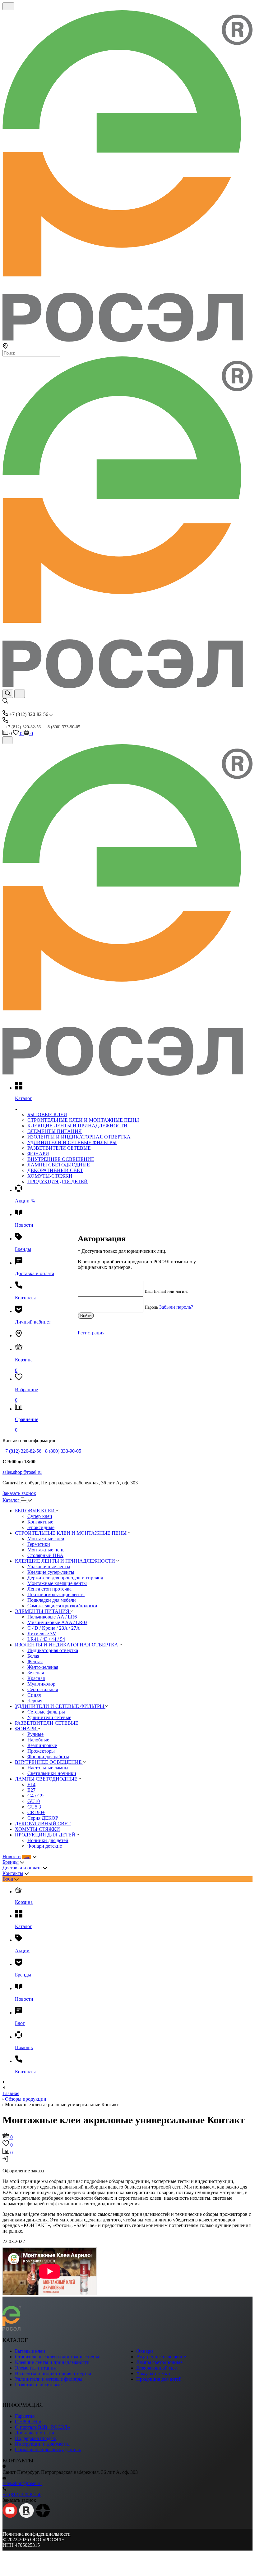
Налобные (38, 1740)
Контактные (40, 1522)
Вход (8, 1879)
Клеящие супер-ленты (51, 1572)
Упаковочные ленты (49, 1566)
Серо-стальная (43, 1689)
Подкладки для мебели (52, 1600)
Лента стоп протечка (49, 1589)
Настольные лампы (48, 1768)
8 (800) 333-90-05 (63, 727)
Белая (33, 1656)
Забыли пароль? (176, 1307)
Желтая (35, 1661)
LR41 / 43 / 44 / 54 (46, 1639)
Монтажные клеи (46, 1539)
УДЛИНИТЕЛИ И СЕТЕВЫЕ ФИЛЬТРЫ (72, 1142)
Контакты (13, 1873)
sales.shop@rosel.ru (22, 1472)
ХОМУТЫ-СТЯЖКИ (50, 1176)
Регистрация (91, 1333)
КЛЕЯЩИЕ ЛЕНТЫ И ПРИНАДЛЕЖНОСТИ (77, 1126)
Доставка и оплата (22, 1868)
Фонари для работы (48, 1757)
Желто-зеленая (43, 1667)
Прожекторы (41, 1751)
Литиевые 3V (42, 1634)
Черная (35, 1701)
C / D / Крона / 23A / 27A (54, 1628)
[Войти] (5, 2160)
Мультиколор (41, 1684)
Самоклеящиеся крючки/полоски (62, 1606)
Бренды (11, 1862)
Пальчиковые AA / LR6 (52, 1617)
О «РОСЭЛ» (28, 2422)
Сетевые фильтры (46, 1712)
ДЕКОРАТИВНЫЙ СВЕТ (55, 1170)
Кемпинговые (42, 1745)
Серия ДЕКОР (43, 1818)
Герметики (39, 1544)
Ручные (35, 1734)
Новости (12, 1856)
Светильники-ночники (52, 1773)
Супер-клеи (40, 1516)
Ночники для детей (48, 1840)
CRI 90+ (36, 1812)
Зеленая (36, 1673)
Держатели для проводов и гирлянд (65, 1578)
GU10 (34, 1801)
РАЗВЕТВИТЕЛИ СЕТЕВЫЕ (59, 1148)
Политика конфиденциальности (37, 2534)
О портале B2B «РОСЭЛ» (42, 2427)
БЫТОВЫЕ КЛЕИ (47, 1114)
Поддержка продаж (35, 2438)
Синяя (34, 1695)
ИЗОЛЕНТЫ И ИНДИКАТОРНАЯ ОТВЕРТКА (79, 1137)
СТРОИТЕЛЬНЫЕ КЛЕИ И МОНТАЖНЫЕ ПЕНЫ (83, 1120)
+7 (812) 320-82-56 (23, 727)
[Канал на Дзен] (43, 2516)
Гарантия (25, 2416)
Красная (36, 1678)
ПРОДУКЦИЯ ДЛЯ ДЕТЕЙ (58, 1182)
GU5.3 (34, 1807)
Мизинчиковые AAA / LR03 (57, 1622)
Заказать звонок (19, 1493)
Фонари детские (45, 1846)
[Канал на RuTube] (26, 2516)
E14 (31, 1784)
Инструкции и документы (43, 2444)
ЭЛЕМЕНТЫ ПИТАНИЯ (55, 1131)
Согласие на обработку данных (48, 2449)
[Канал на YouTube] (10, 2516)
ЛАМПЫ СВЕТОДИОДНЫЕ (59, 1165)
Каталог (12, 1500)
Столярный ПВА (45, 1555)
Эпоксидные (41, 1527)
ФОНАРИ (38, 1154)
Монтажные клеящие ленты (57, 1583)
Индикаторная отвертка (53, 1650)
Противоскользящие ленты (56, 1594)
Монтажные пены (46, 1550)
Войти (86, 1316)
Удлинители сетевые (49, 1717)
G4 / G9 (35, 1796)
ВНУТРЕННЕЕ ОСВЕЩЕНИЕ (61, 1159)
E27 (31, 1790)
